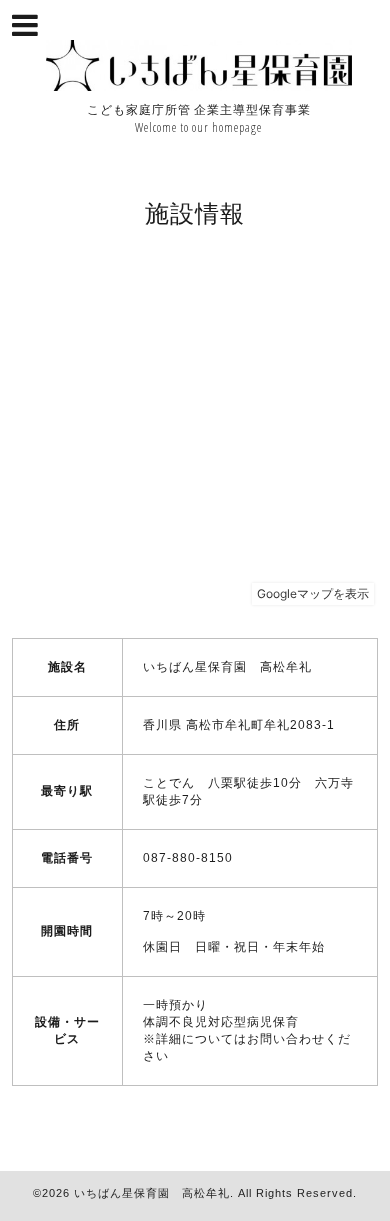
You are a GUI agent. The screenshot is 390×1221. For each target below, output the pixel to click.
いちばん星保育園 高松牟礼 (152, 1193)
